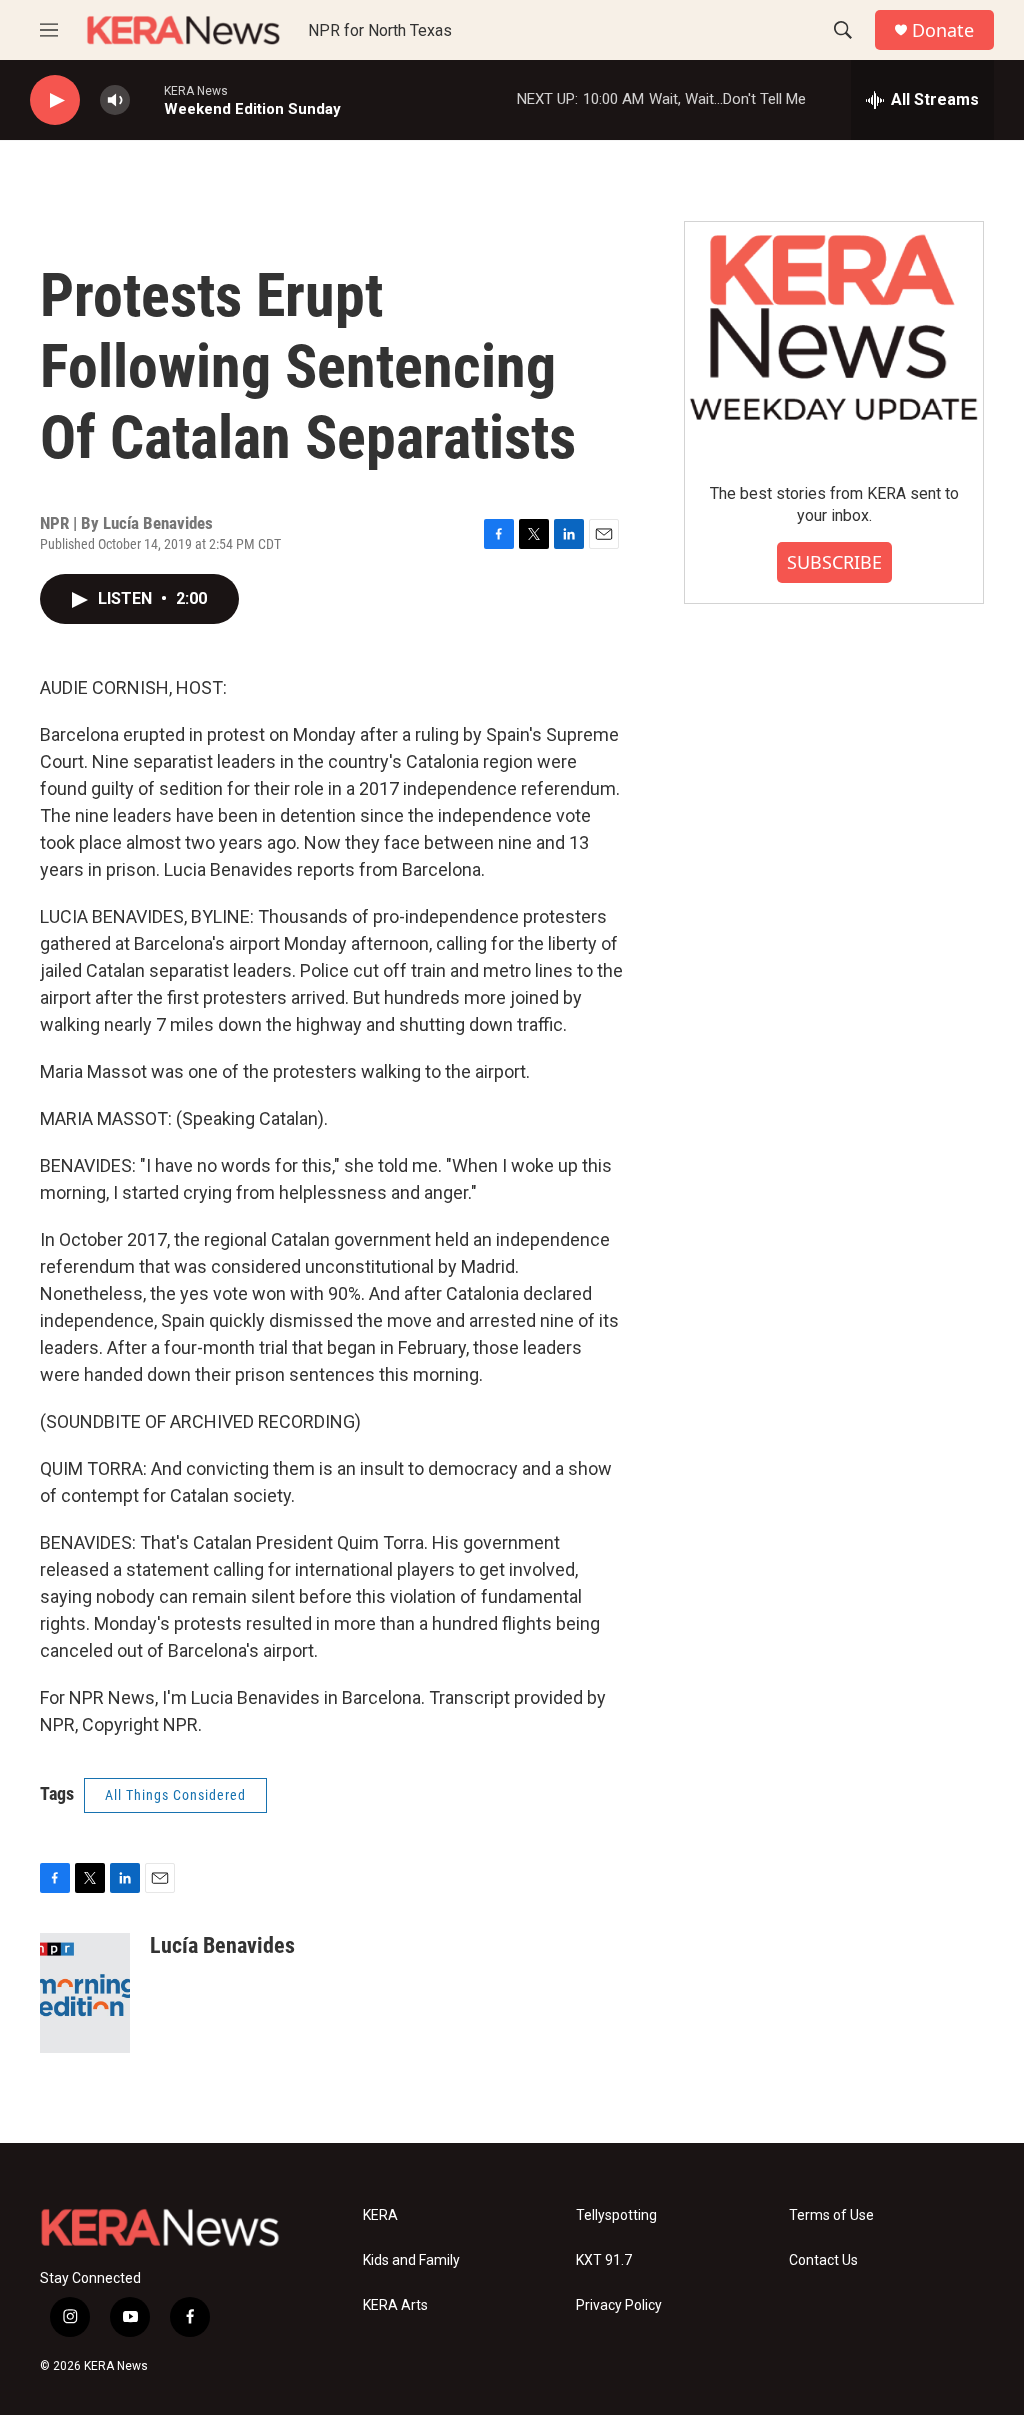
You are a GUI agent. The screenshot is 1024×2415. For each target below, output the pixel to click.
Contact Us (823, 2260)
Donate (943, 30)
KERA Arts (395, 2305)
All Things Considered (175, 1795)
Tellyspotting (616, 2215)
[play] (55, 100)
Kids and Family (411, 2260)
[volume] (115, 100)
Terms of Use (831, 2215)
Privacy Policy (619, 2305)
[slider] (147, 99)
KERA (380, 2215)
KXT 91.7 (604, 2260)
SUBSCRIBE (834, 562)
